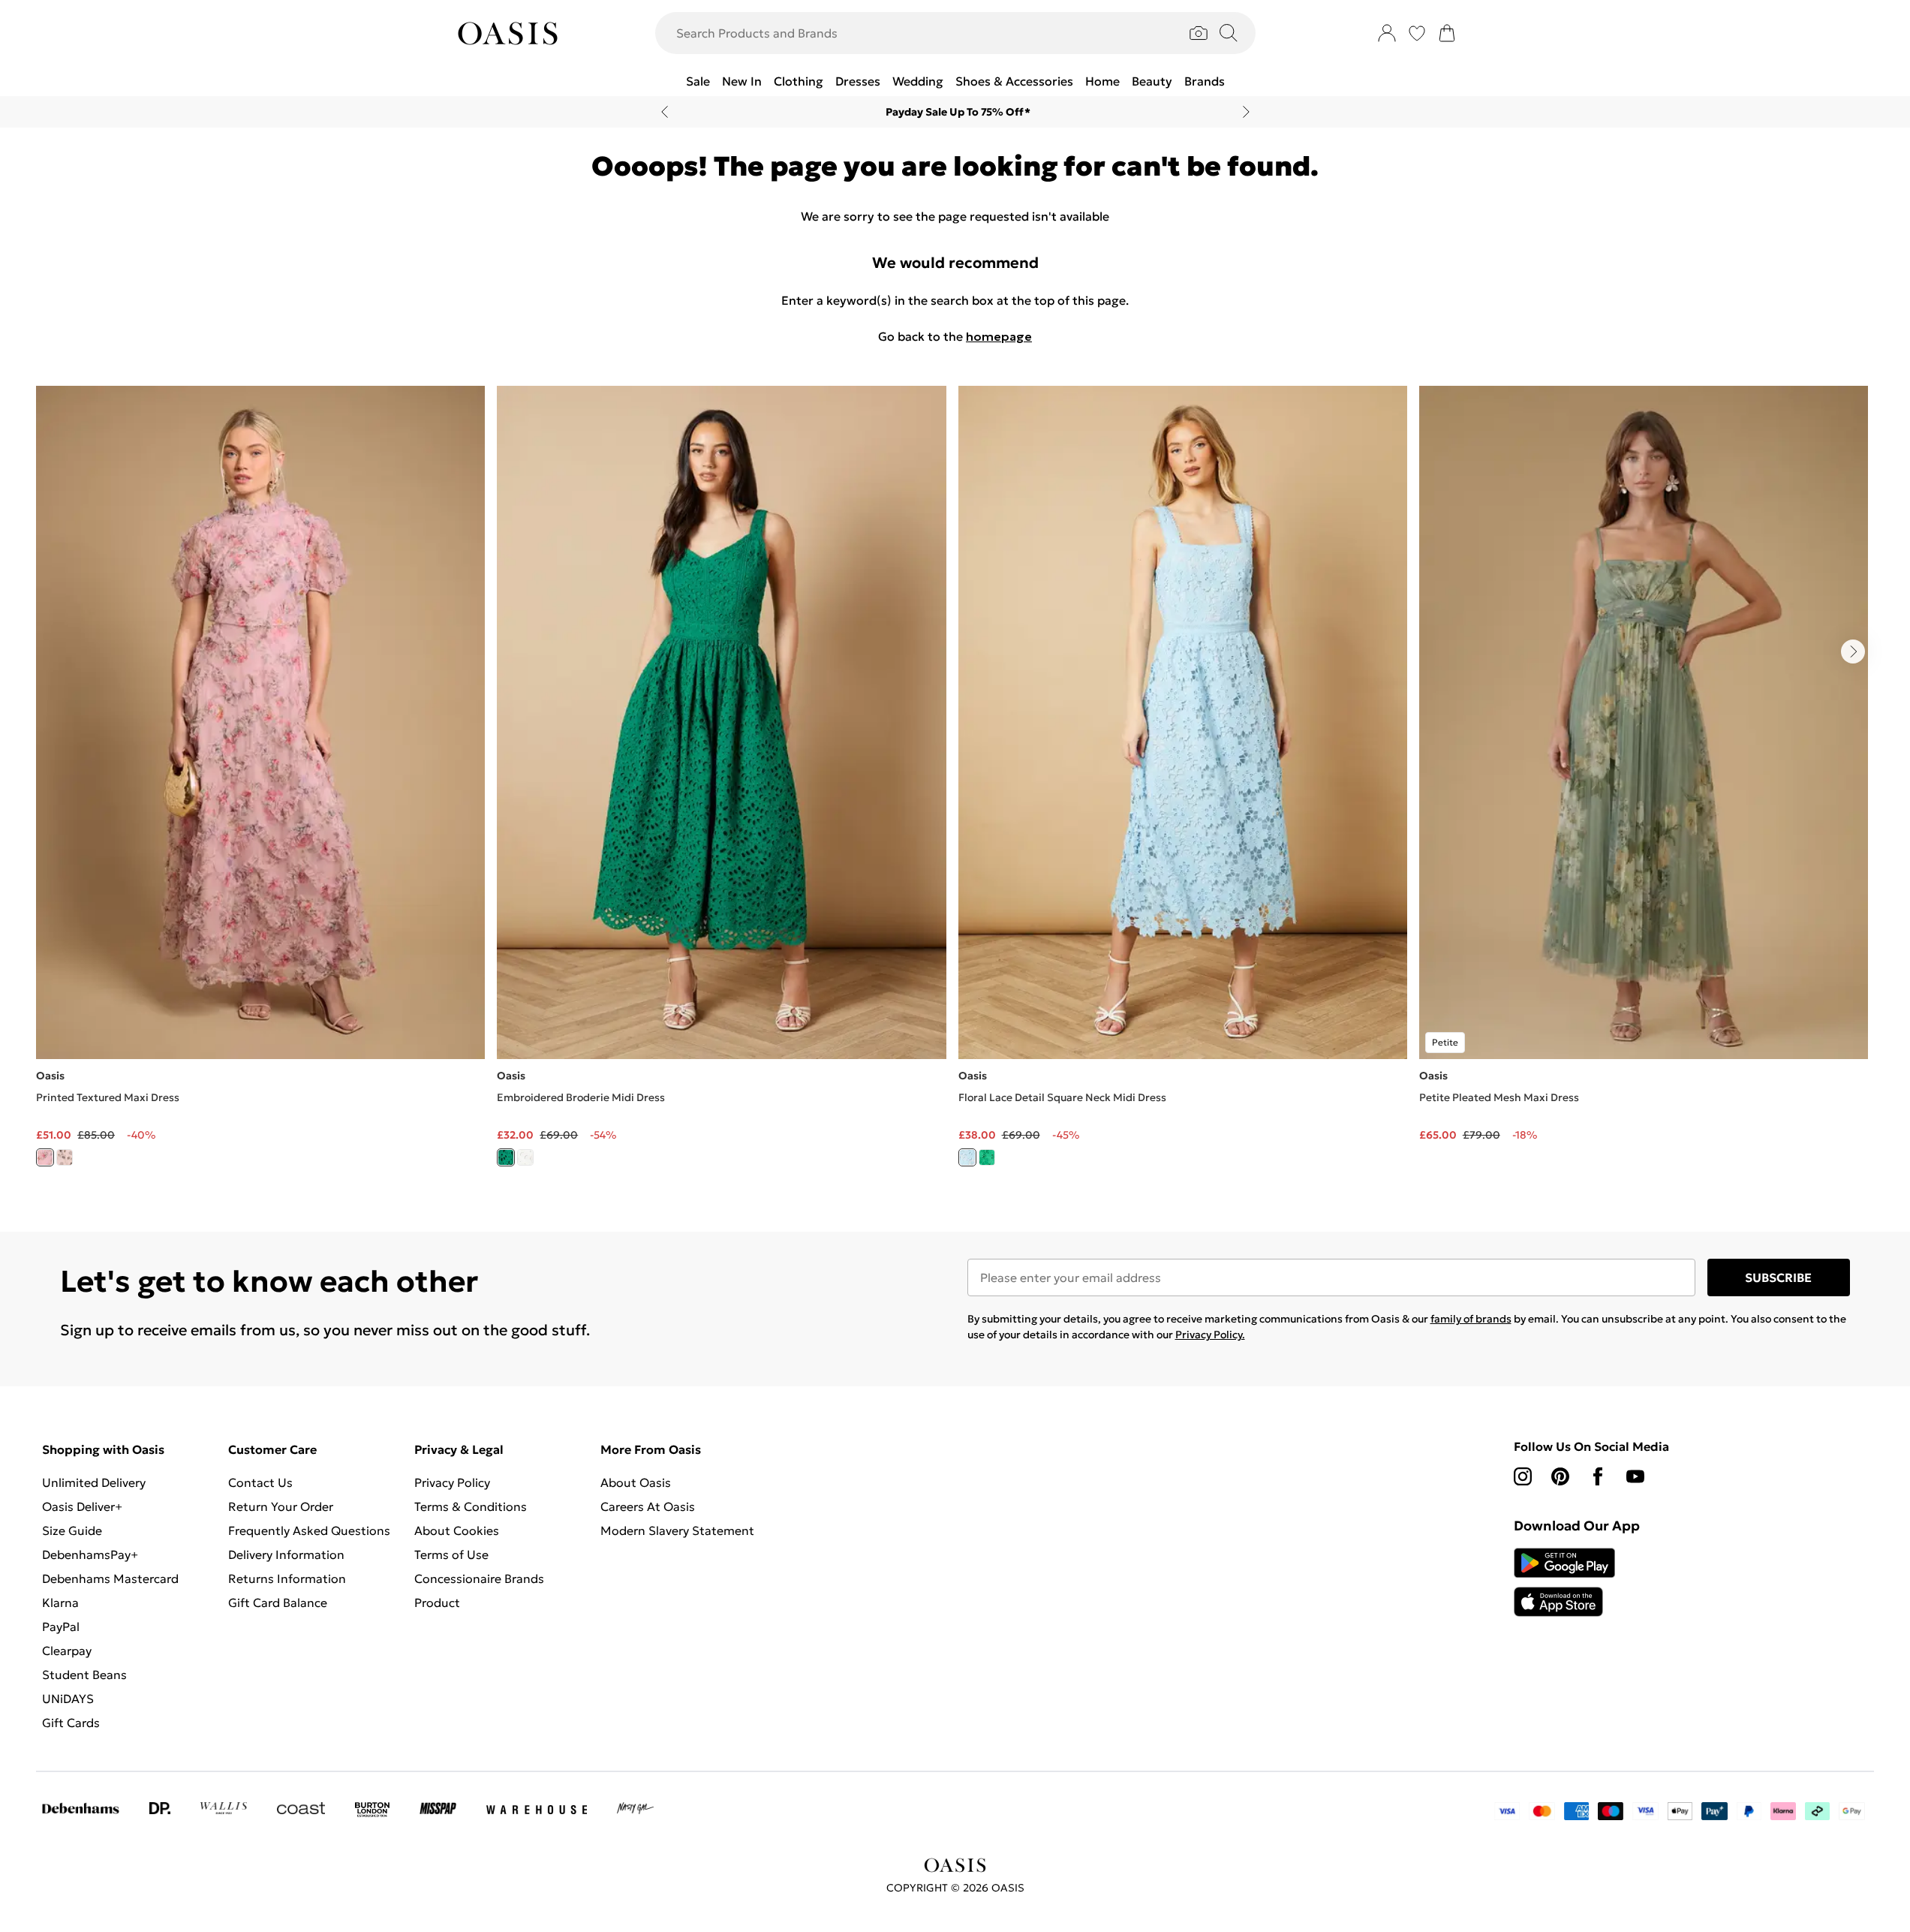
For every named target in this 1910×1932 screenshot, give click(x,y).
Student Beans (84, 1675)
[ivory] (65, 1157)
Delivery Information (286, 1554)
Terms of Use (451, 1554)
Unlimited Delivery (94, 1482)
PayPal (61, 1627)
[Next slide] (1246, 112)
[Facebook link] (1598, 1476)
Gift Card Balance (278, 1602)
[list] (955, 785)
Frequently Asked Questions (309, 1530)
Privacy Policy (452, 1482)
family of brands (1471, 1319)
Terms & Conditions (471, 1506)
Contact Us (260, 1482)
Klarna (60, 1602)
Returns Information (287, 1578)
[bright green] (506, 1157)
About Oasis (636, 1482)
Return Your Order (281, 1506)
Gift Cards (71, 1723)
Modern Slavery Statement (677, 1530)
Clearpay (67, 1651)
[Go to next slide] (1853, 652)
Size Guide (72, 1530)
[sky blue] (967, 1157)
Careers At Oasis (648, 1506)
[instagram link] (1523, 1476)
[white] (525, 1157)
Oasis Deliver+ (82, 1506)
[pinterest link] (1560, 1476)
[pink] (45, 1157)
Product (437, 1602)
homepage (999, 336)
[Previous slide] (665, 112)
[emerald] (987, 1157)
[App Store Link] (1564, 1582)
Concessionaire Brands (479, 1578)
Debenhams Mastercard (110, 1578)
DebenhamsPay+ (90, 1554)
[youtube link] (1635, 1476)
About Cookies (457, 1530)
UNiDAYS (68, 1699)
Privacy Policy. (1210, 1335)
